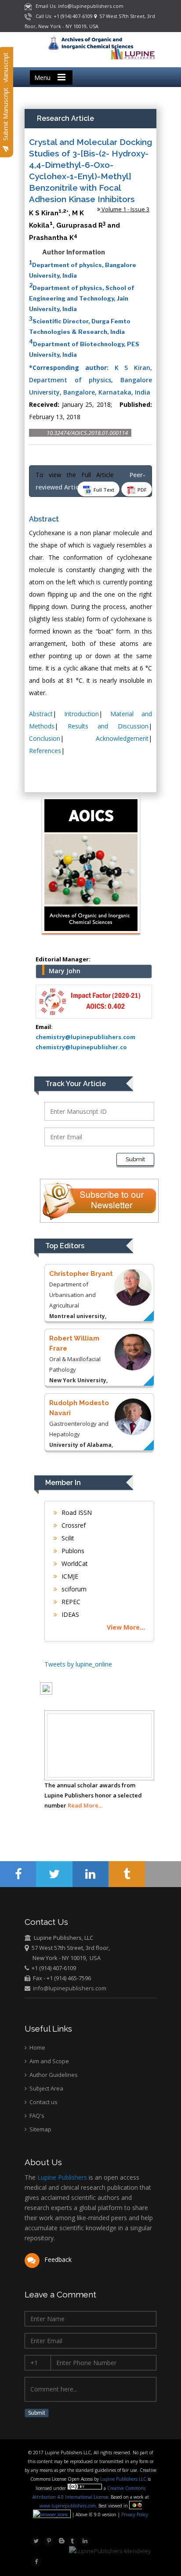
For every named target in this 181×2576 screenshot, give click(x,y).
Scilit (67, 1538)
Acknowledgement (122, 738)
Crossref (73, 1525)
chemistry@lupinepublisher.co (81, 1047)
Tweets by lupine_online (78, 1664)
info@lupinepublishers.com (70, 1988)
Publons (72, 1551)
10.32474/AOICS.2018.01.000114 (87, 433)
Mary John (65, 971)
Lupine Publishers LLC (124, 2479)
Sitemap (40, 2129)
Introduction (81, 714)
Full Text (103, 490)
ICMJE (69, 1576)
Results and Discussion (108, 726)
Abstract (41, 714)
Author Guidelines (53, 2075)
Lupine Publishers (61, 2177)
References (45, 751)
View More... (126, 1627)
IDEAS (69, 1614)
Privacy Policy (134, 2514)
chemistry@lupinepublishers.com (85, 1037)
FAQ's (36, 2116)
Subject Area (46, 2088)
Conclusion (45, 738)
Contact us (43, 2102)
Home (37, 2047)
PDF (141, 490)
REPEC (70, 1602)
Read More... (85, 1805)
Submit (135, 1159)
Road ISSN (76, 1513)
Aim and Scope (49, 2061)
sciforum (73, 1589)
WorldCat (74, 1563)
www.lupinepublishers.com (68, 2506)
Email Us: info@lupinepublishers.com (78, 6)
